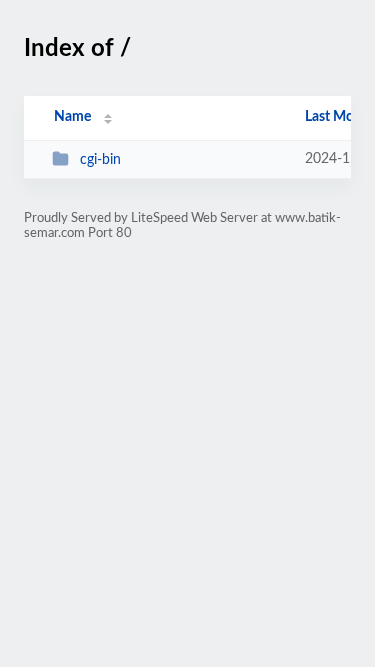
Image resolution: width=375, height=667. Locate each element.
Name (72, 117)
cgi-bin (100, 160)
